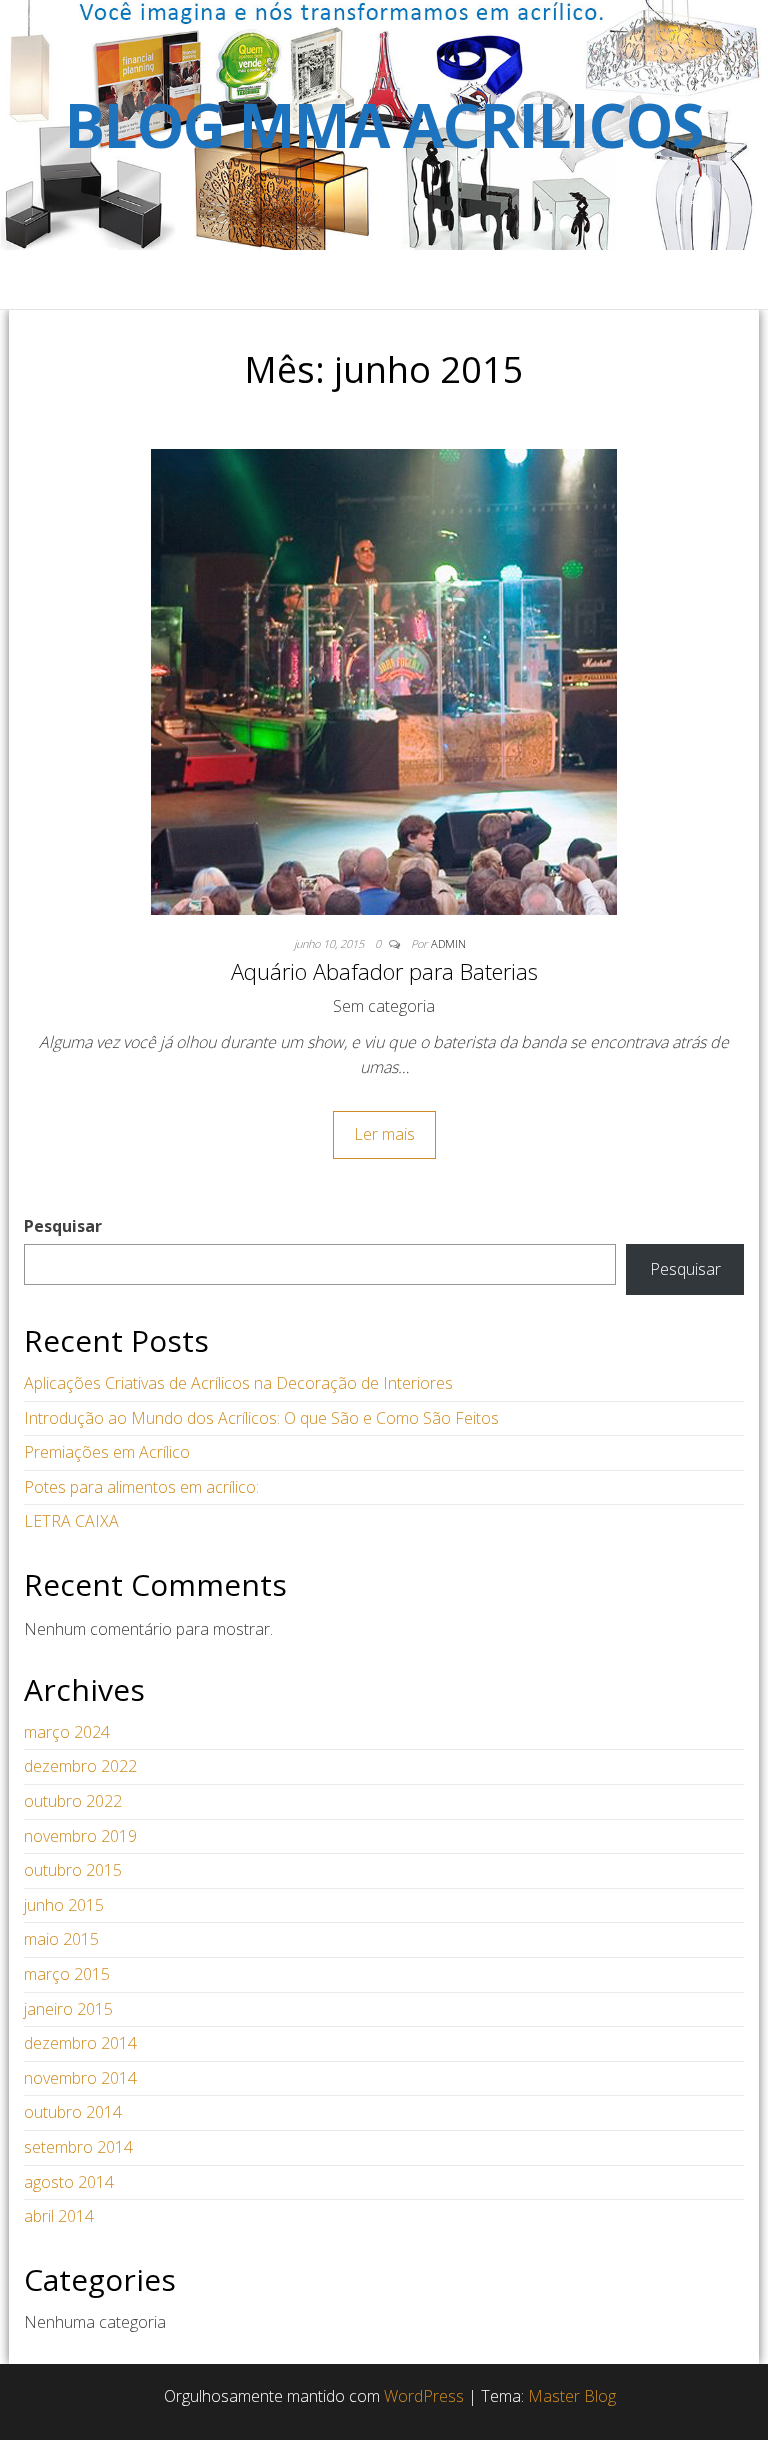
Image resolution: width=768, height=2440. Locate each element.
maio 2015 (61, 1939)
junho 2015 (64, 1905)
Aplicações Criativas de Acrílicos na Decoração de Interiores (238, 1383)
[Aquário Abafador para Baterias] (384, 680)
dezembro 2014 (80, 2043)
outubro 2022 (73, 1801)
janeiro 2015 (68, 2009)
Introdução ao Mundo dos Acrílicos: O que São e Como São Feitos (261, 1418)
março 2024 (67, 1732)
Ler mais (384, 1134)
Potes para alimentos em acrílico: (141, 1487)
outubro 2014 (73, 2112)
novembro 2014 (80, 2078)
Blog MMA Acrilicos (383, 125)
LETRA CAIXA (71, 1521)
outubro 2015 (73, 1870)
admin (448, 943)
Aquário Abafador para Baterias (384, 971)
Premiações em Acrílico (107, 1452)
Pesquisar (63, 1226)
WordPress (424, 2396)
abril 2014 (59, 2216)
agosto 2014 (69, 2182)
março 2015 (67, 1974)
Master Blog (572, 2396)
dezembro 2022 (80, 1766)
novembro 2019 (80, 1836)
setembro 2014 (78, 2147)
